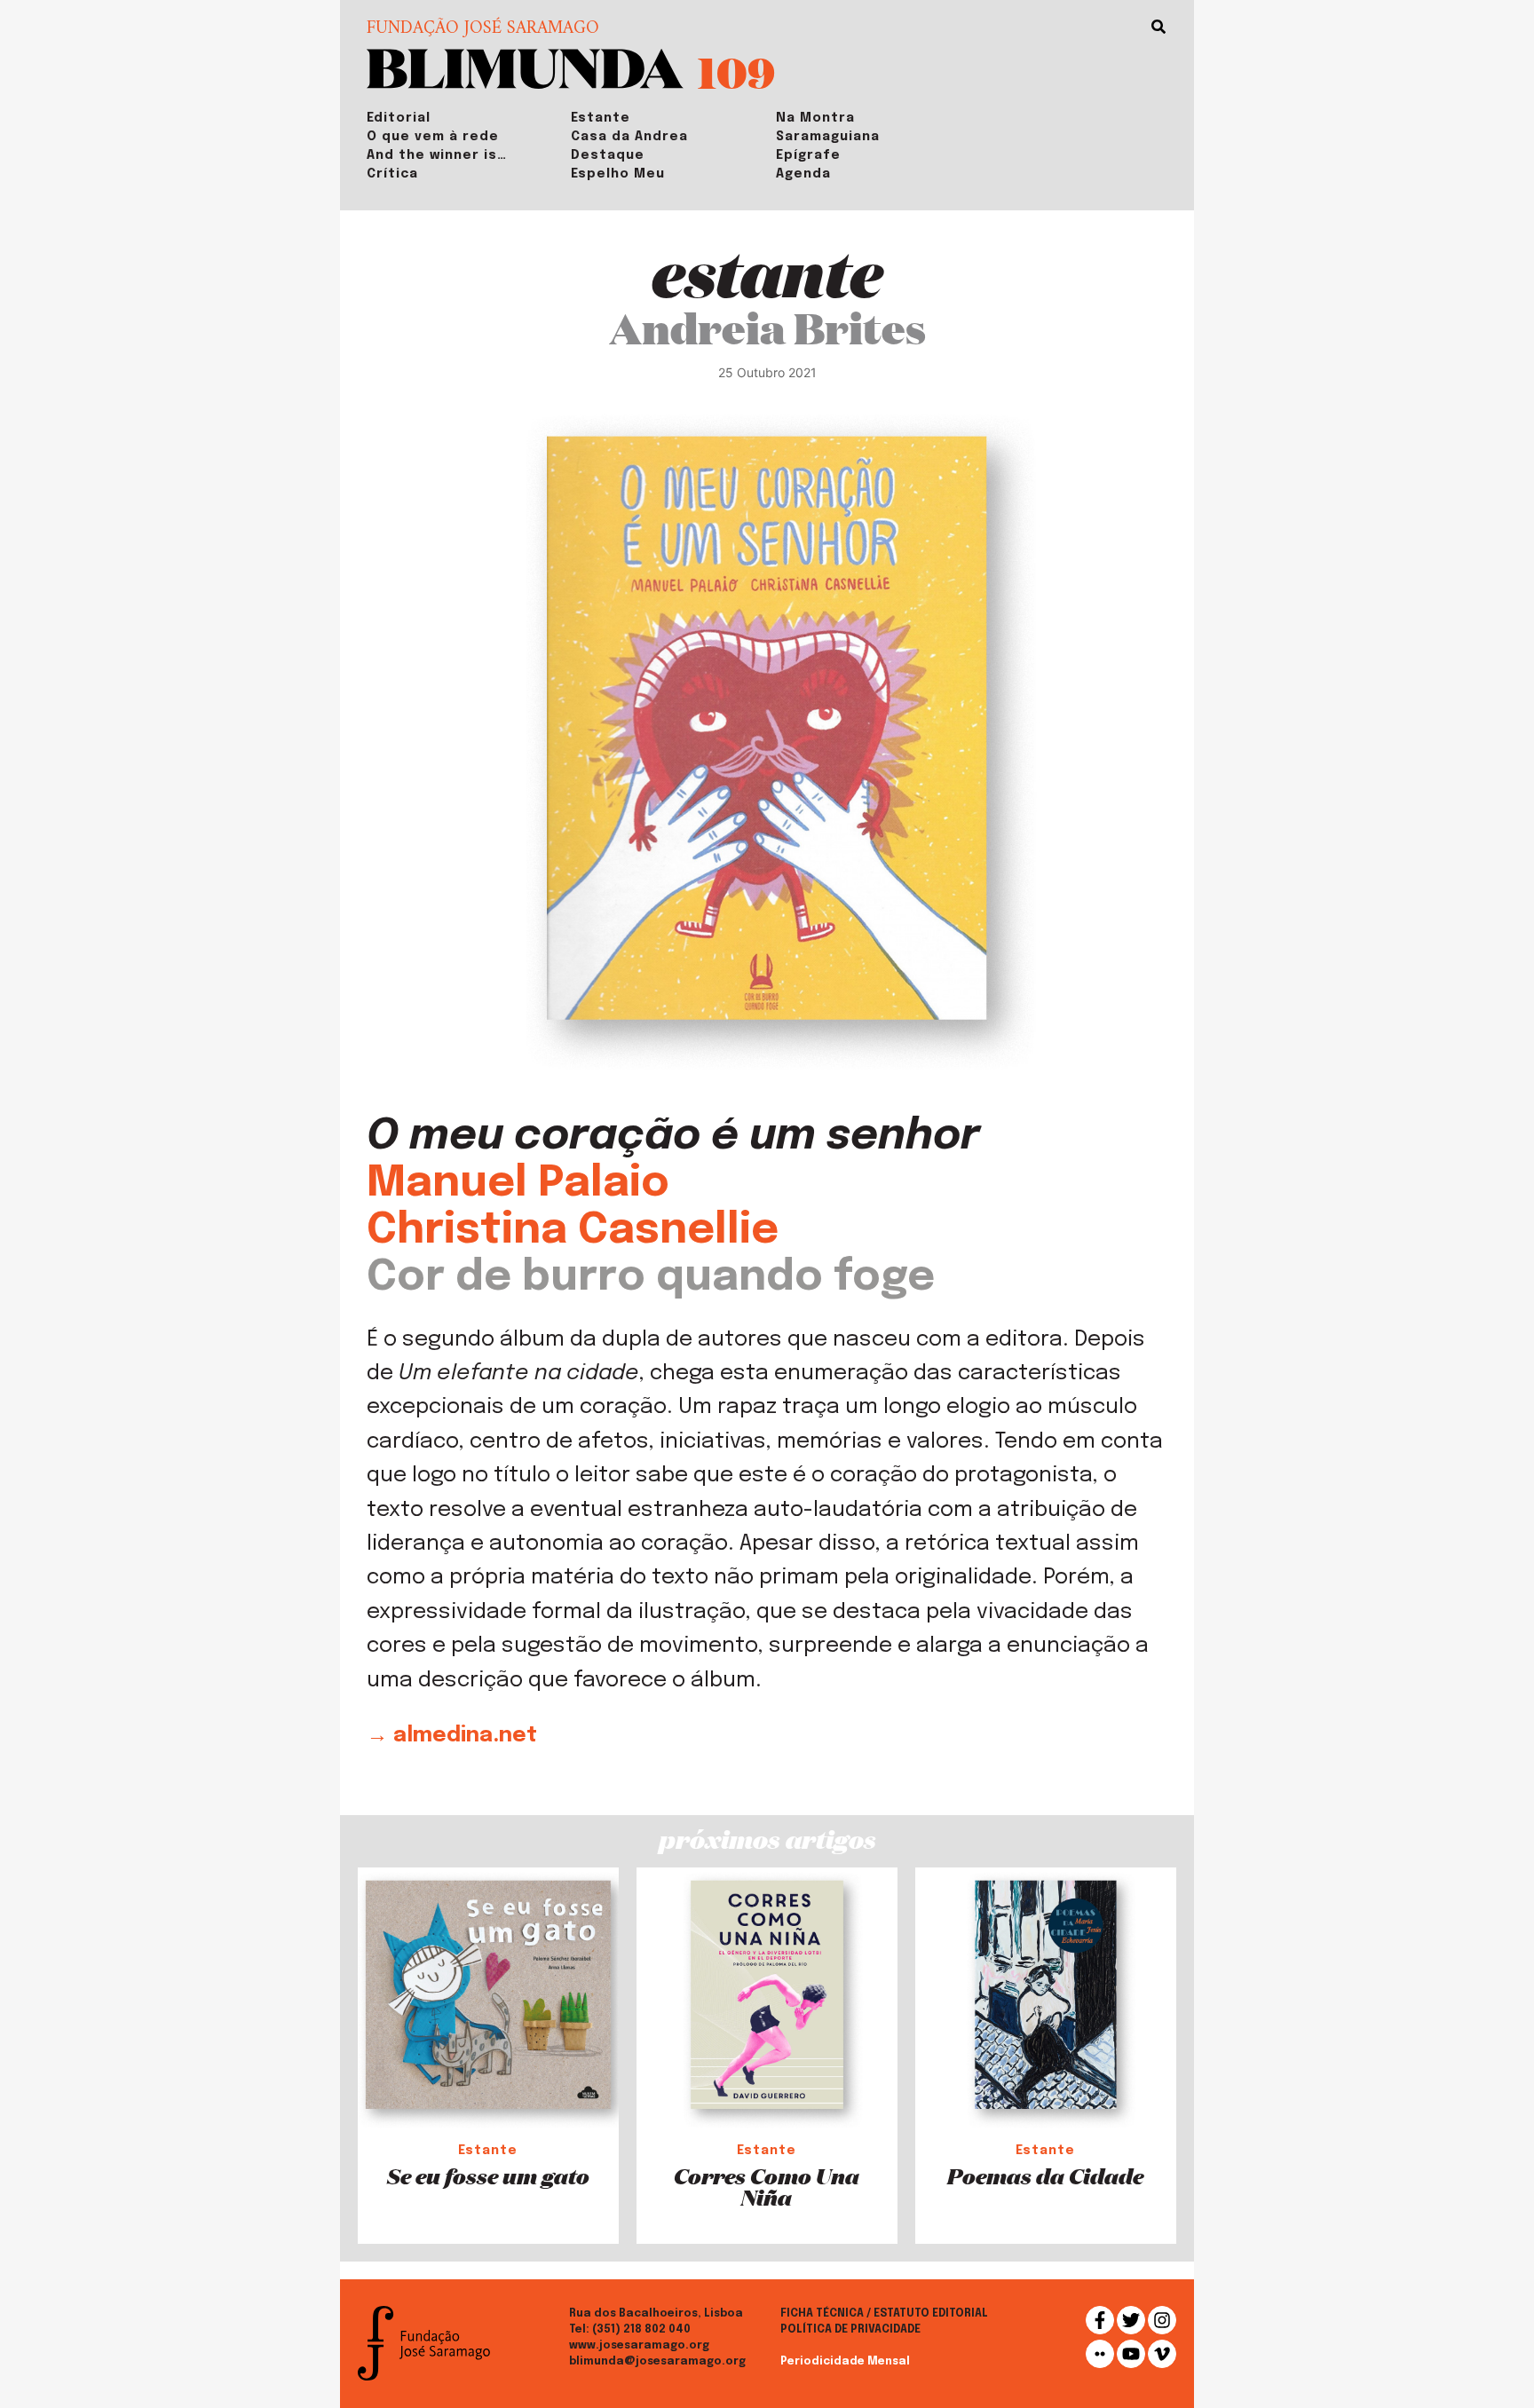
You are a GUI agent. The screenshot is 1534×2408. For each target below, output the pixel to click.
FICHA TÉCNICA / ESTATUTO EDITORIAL (884, 2314)
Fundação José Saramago (483, 29)
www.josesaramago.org (639, 2346)
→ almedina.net (452, 1736)
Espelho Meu (618, 174)
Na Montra (815, 118)
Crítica (392, 174)
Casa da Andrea (629, 137)
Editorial (399, 118)
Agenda (803, 174)
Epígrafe (808, 155)
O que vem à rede (433, 137)
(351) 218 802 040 (641, 2330)
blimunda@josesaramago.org (657, 2362)
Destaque (608, 155)
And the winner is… (437, 155)
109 (736, 71)
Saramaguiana (828, 137)
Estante (601, 118)
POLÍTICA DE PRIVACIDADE (850, 2330)
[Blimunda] (525, 67)
